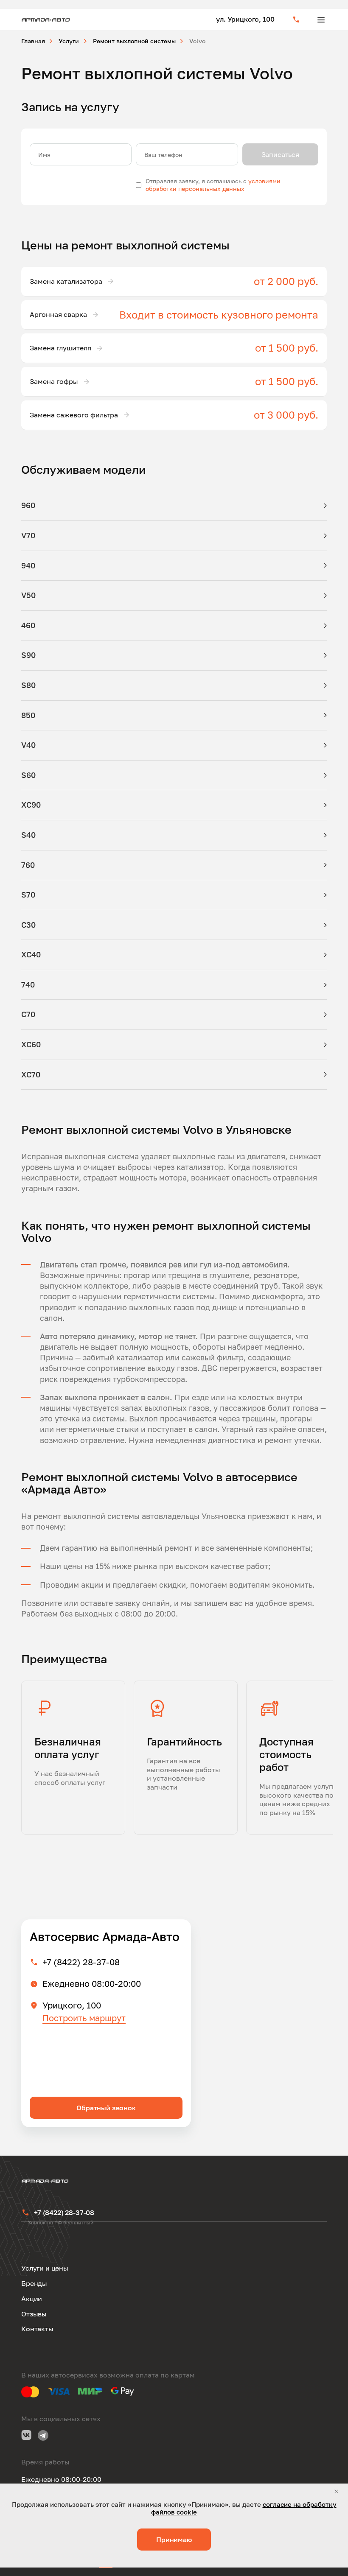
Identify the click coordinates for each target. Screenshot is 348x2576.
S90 (28, 655)
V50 (28, 595)
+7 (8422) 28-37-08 (81, 1962)
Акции (32, 2299)
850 (28, 715)
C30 (28, 925)
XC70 (31, 1074)
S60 (28, 775)
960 (28, 505)
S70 (28, 895)
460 (28, 625)
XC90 (31, 805)
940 (28, 565)
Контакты (37, 2329)
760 (28, 865)
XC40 (31, 954)
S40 (28, 835)
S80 (28, 685)
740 (28, 985)
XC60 (31, 1044)
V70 (28, 535)
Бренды (34, 2283)
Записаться (280, 154)
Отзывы (34, 2314)
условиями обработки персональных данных (213, 185)
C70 (28, 1014)
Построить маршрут (84, 2018)
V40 (28, 745)
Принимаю (174, 2540)
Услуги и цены (45, 2268)
